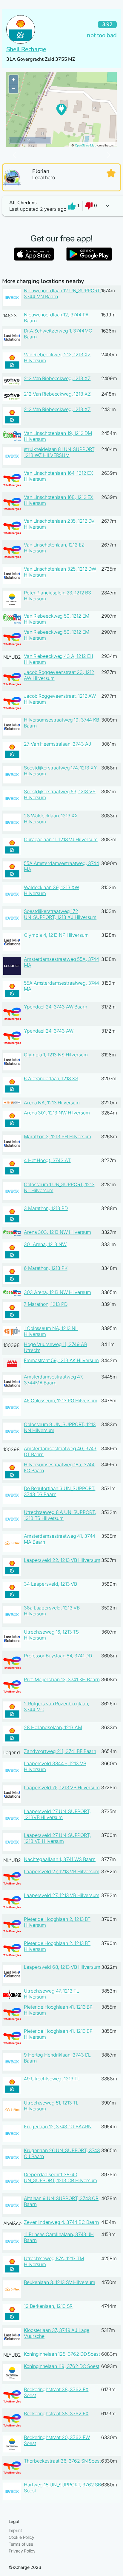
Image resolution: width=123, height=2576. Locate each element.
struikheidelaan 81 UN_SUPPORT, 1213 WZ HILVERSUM (60, 452)
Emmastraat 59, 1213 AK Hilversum (61, 1360)
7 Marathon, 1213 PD (46, 1304)
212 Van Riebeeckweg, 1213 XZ (57, 378)
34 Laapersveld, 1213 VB (50, 1584)
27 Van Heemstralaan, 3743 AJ (57, 744)
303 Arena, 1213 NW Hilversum (57, 1292)
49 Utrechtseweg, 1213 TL (52, 2079)
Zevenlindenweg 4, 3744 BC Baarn (61, 2222)
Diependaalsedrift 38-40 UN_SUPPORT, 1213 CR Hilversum (60, 2177)
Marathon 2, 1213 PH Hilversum (57, 1136)
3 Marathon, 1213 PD (46, 1208)
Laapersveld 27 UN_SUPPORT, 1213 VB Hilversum (57, 1838)
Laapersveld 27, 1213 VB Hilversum (61, 1871)
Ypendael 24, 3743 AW (49, 1031)
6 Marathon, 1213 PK (46, 1268)
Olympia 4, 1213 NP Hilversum (56, 935)
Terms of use (21, 2544)
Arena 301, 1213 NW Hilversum (57, 1113)
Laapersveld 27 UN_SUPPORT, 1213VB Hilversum (57, 1814)
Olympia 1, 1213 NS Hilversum (56, 1055)
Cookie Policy (21, 2537)
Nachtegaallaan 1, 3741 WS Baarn (60, 1859)
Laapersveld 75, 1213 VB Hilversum (62, 1787)
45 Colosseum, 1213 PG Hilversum (61, 1401)
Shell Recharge (26, 49)
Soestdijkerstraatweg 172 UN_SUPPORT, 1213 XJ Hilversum (60, 914)
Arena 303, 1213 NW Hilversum (57, 1232)
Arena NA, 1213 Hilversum (52, 1103)
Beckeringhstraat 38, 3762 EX (56, 2413)
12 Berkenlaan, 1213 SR (48, 2306)
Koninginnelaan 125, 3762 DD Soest (62, 2354)
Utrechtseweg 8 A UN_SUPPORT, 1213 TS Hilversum (60, 1515)
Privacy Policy (22, 2551)
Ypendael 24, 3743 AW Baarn (55, 1007)
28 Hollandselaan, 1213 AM (53, 1727)
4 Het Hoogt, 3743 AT (47, 1160)
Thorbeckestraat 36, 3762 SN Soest (62, 2461)
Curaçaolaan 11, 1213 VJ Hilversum (61, 839)
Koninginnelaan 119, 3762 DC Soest (61, 2366)
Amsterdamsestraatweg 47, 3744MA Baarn (54, 1380)
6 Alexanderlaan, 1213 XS (51, 1078)
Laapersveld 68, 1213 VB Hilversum (62, 1967)
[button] (61, 206)
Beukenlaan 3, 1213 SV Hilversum (60, 2282)
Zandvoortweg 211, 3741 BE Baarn (60, 1751)
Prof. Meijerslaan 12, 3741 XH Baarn (62, 1679)
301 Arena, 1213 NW (45, 1244)
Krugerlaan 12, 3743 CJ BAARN (58, 2127)
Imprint (15, 2530)
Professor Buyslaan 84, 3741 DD (58, 1656)
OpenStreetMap (86, 145)
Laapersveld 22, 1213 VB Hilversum (62, 1560)
